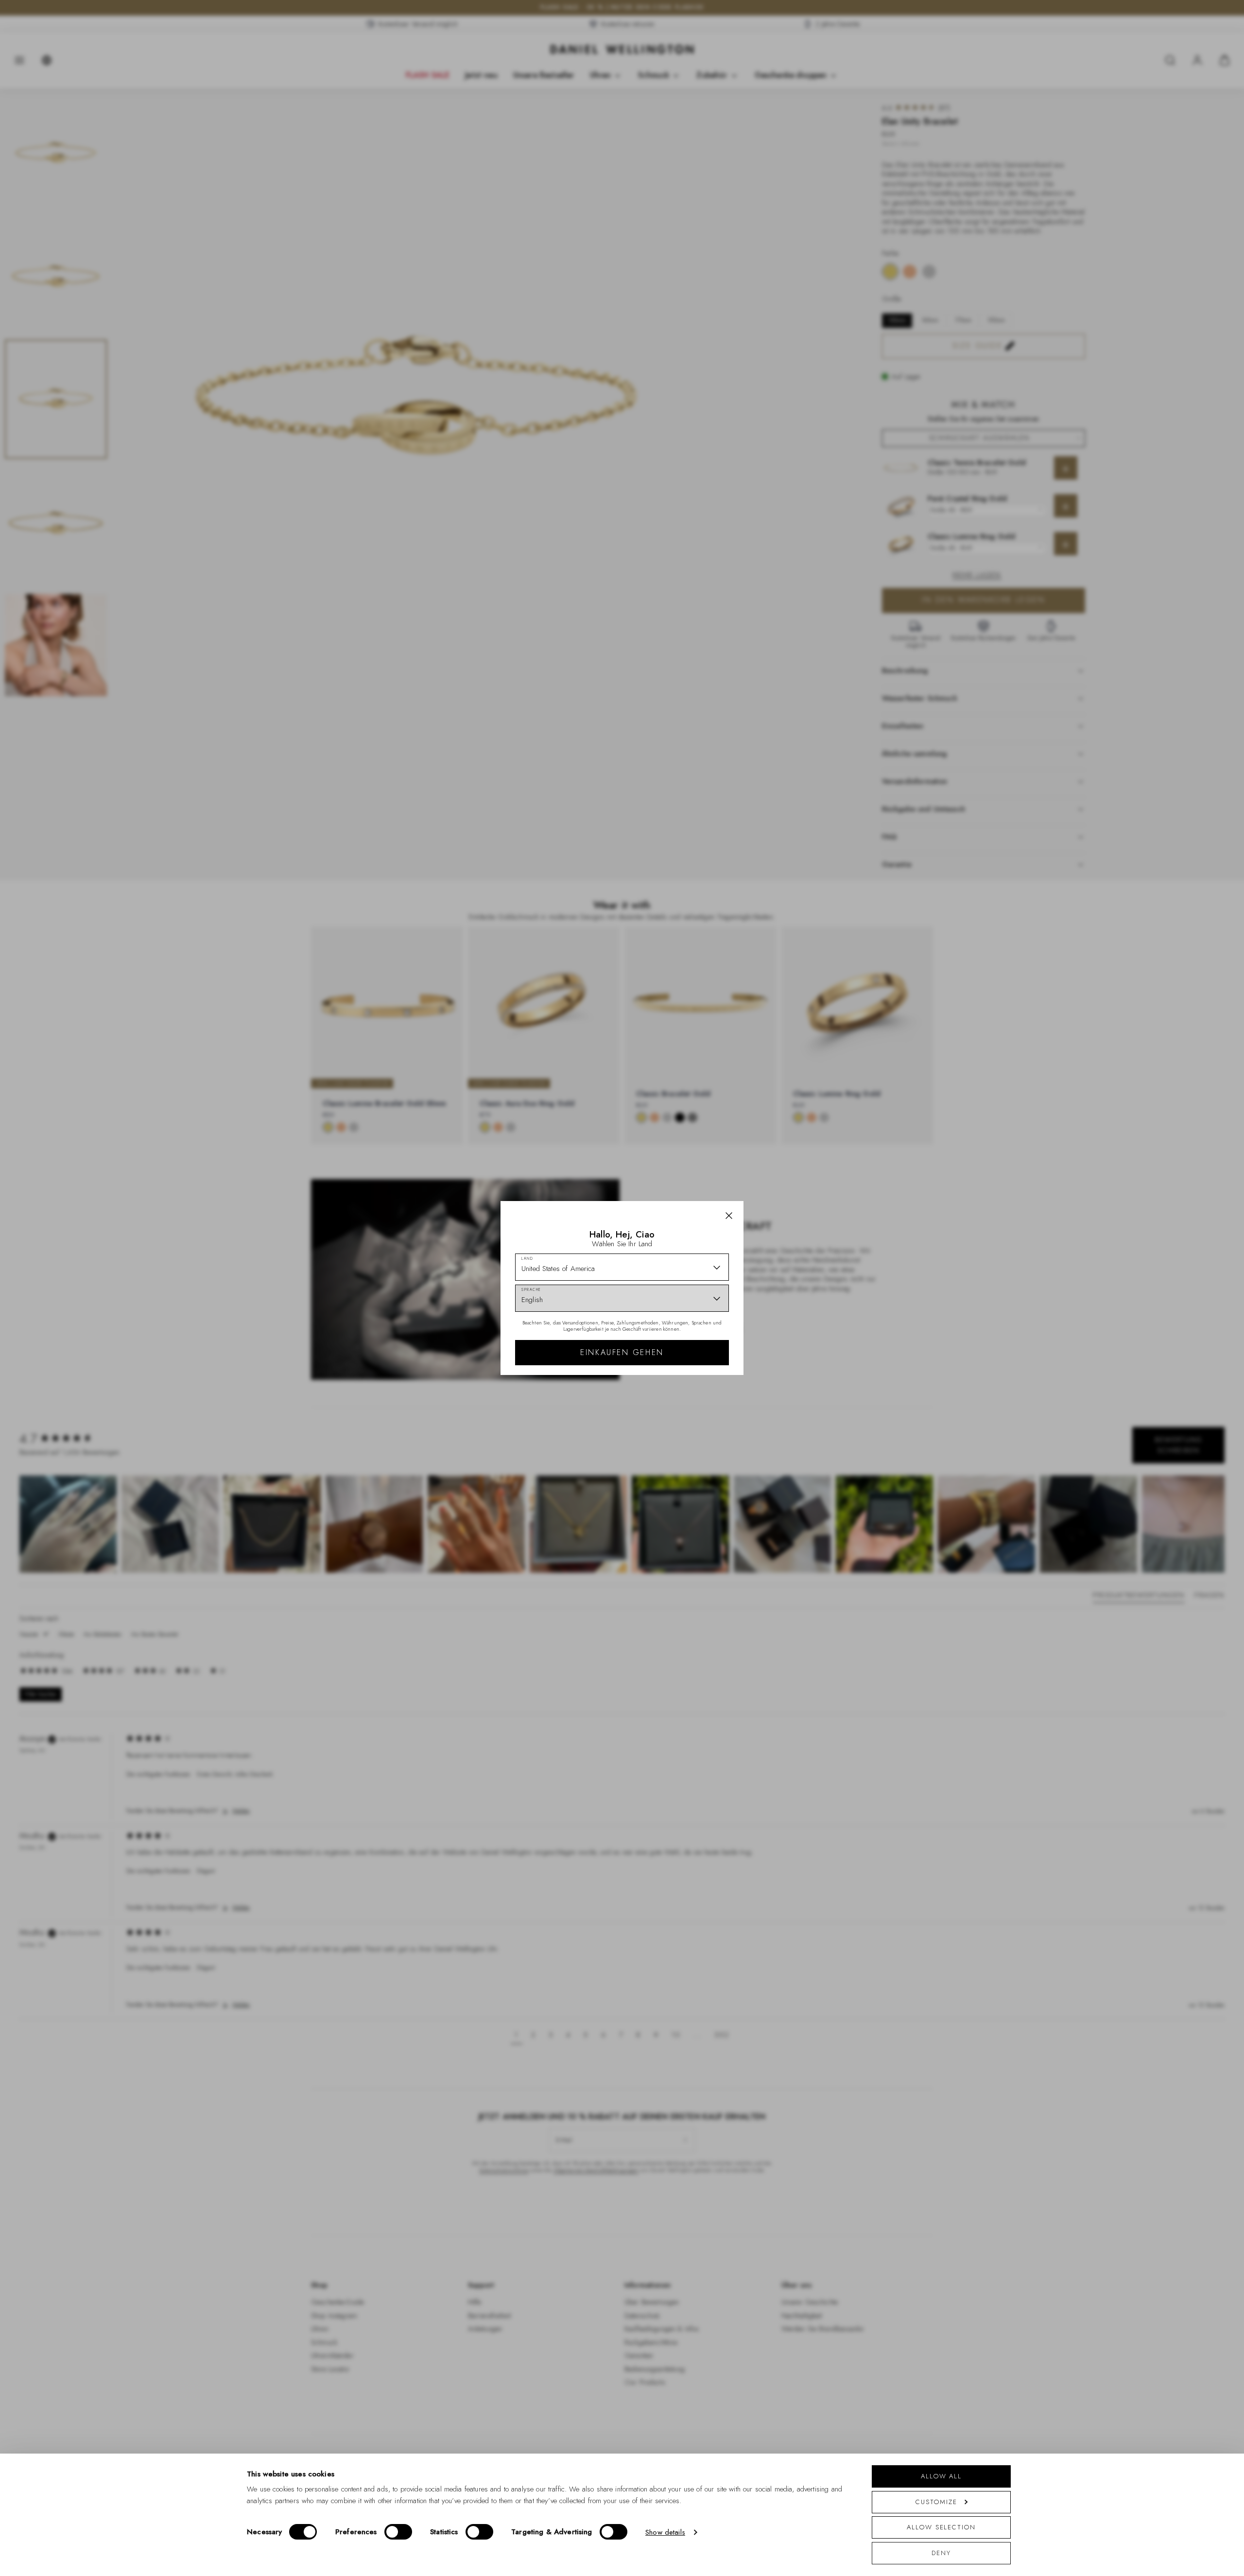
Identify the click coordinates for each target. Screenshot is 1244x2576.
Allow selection (941, 2527)
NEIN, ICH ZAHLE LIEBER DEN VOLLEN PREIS (691, 1377)
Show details (665, 2532)
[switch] (398, 2532)
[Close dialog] (791, 1146)
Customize (936, 2502)
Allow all (941, 2476)
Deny (941, 2553)
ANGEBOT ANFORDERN (691, 1346)
